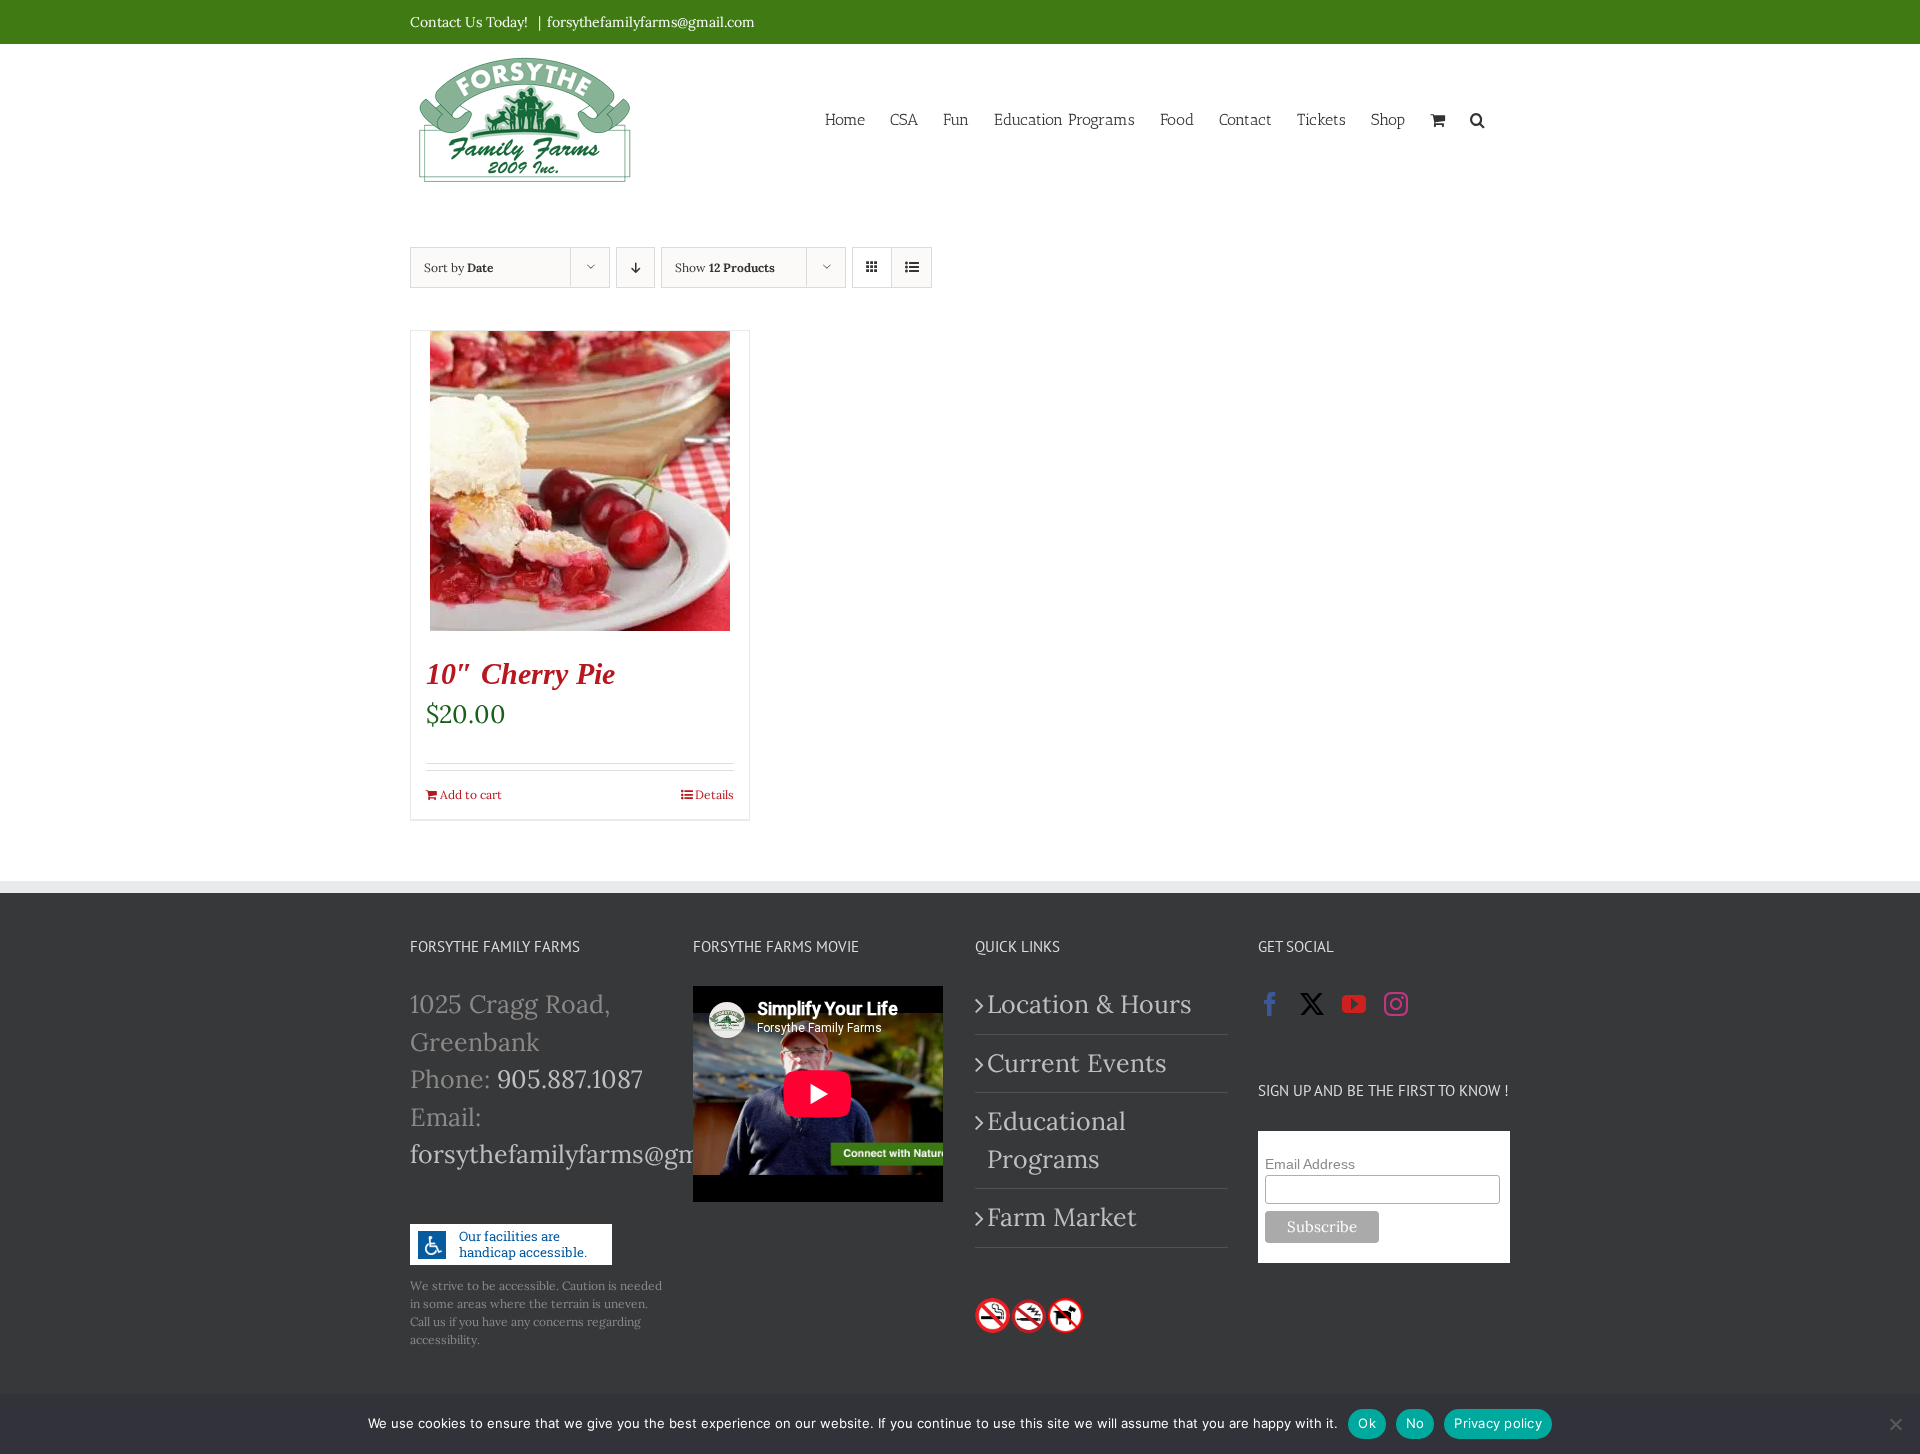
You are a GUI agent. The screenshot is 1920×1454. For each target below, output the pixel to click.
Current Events (1077, 1063)
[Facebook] (1270, 1004)
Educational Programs (1056, 1140)
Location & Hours (1089, 1004)
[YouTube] (1354, 1004)
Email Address (1310, 1164)
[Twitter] (1312, 1004)
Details (714, 794)
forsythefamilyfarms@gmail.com (651, 22)
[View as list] (911, 267)
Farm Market (1062, 1217)
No (1415, 1423)
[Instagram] (1396, 1004)
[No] (1895, 1424)
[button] (1477, 118)
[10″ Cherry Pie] (580, 481)
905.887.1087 (570, 1079)
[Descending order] (635, 267)
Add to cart (471, 794)
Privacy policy (1498, 1423)
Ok (1367, 1423)
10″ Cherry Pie (520, 673)
